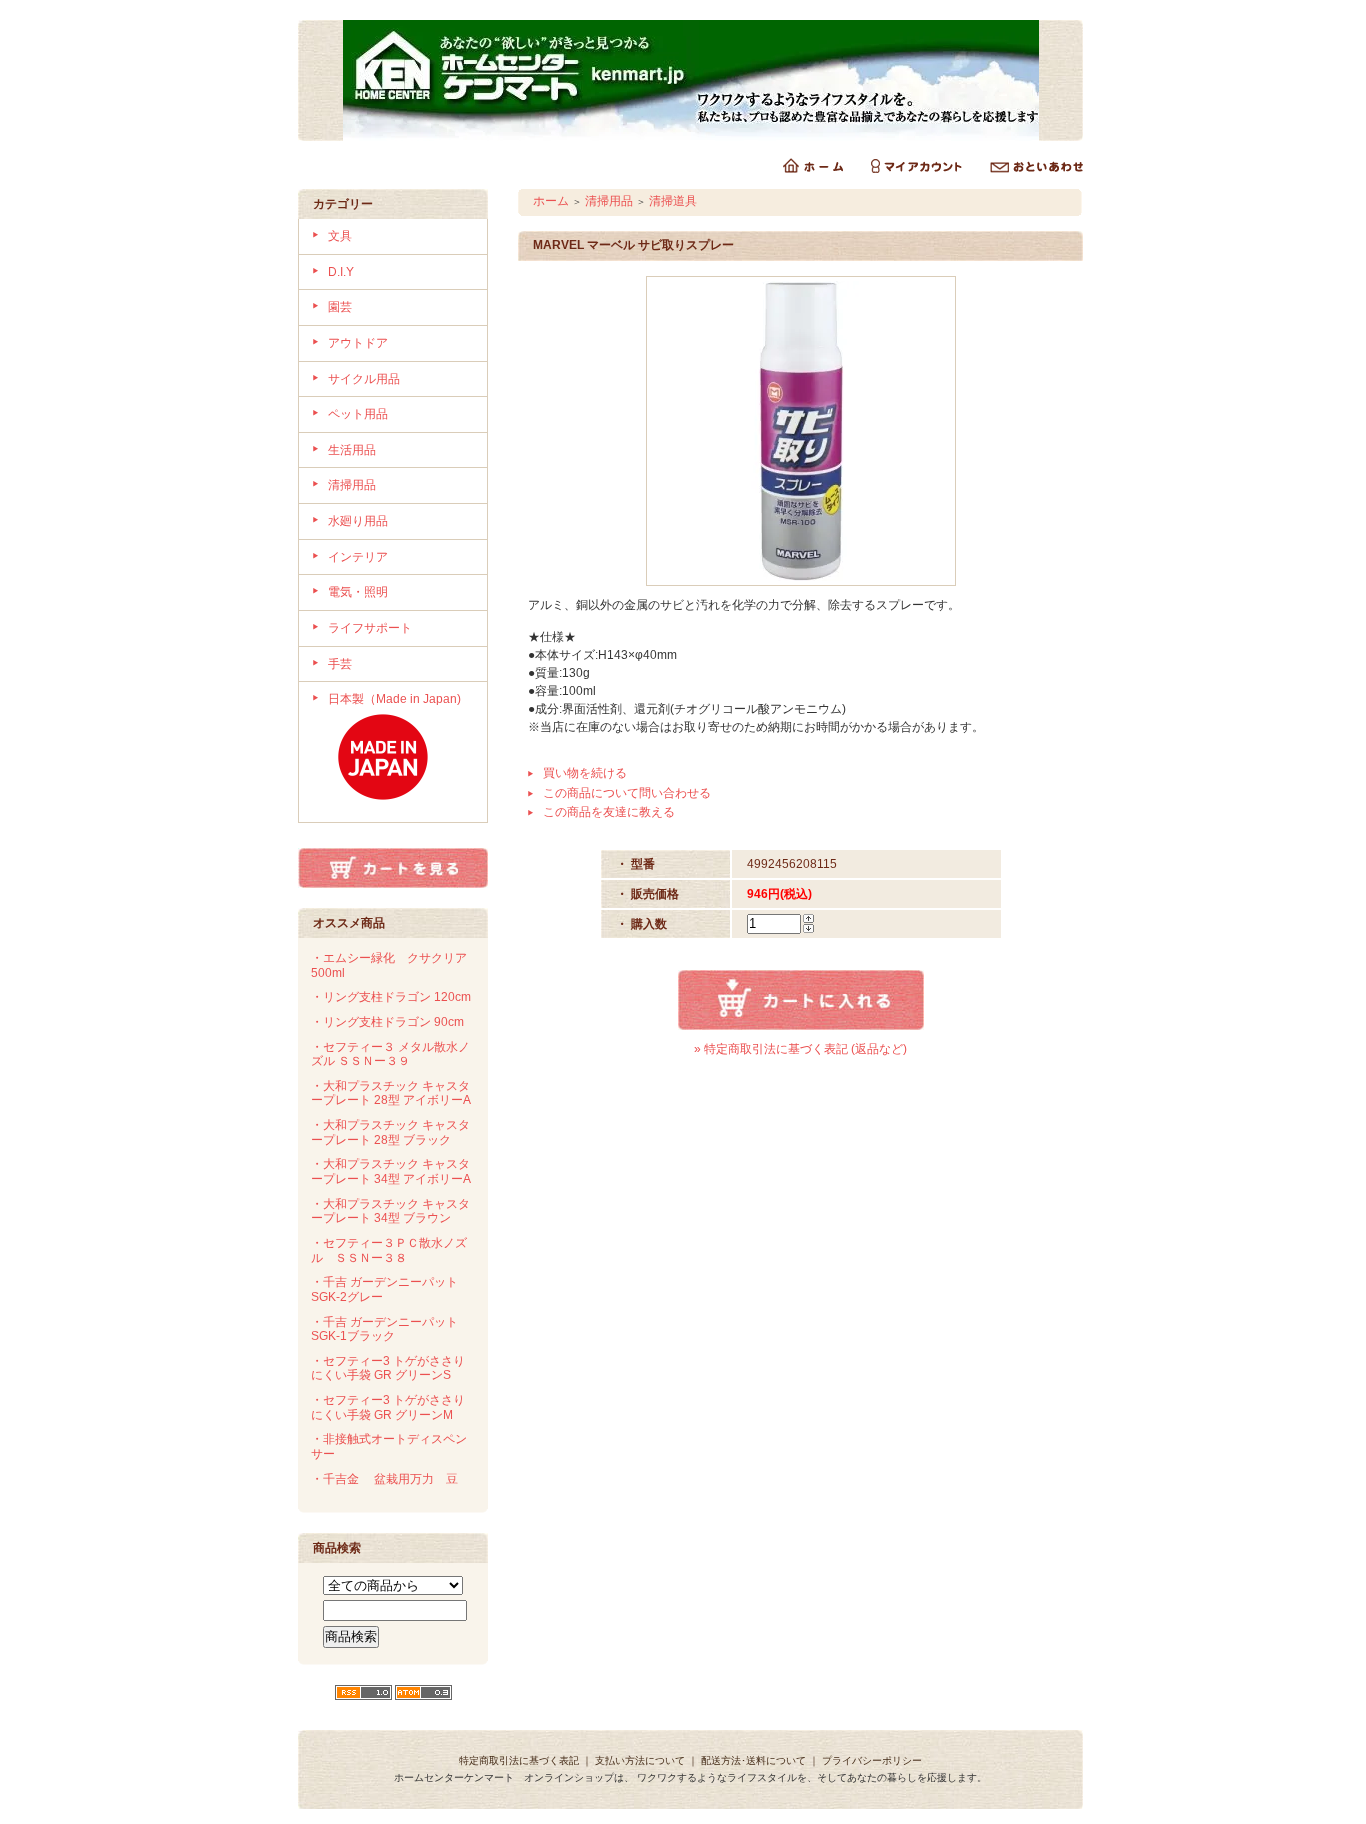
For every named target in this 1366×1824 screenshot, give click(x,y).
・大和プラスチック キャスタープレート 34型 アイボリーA (391, 1171)
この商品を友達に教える (609, 812)
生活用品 (352, 450)
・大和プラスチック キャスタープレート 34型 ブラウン (390, 1211)
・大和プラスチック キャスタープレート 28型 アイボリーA (391, 1093)
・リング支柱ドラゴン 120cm (391, 997)
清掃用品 (352, 485)
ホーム (551, 201)
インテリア (358, 557)
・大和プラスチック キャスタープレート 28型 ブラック (390, 1132)
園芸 (340, 307)
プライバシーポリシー (872, 1760)
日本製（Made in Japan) (394, 699)
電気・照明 (358, 592)
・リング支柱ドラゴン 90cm (387, 1022)
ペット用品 (358, 414)
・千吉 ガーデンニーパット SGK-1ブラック (384, 1329)
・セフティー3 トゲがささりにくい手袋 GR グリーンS (388, 1368)
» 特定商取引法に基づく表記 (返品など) (800, 1049)
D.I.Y (341, 272)
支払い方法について (640, 1760)
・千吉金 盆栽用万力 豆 (384, 1479)
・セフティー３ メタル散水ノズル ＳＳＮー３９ (390, 1054)
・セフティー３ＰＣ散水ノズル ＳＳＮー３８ (389, 1250)
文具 (340, 236)
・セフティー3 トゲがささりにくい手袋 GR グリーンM (388, 1407)
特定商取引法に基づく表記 (519, 1760)
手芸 (340, 664)
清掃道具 (673, 201)
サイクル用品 (364, 379)
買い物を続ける (585, 773)
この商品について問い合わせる (627, 793)
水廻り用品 (358, 521)
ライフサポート (370, 628)
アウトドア (358, 343)
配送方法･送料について (753, 1760)
